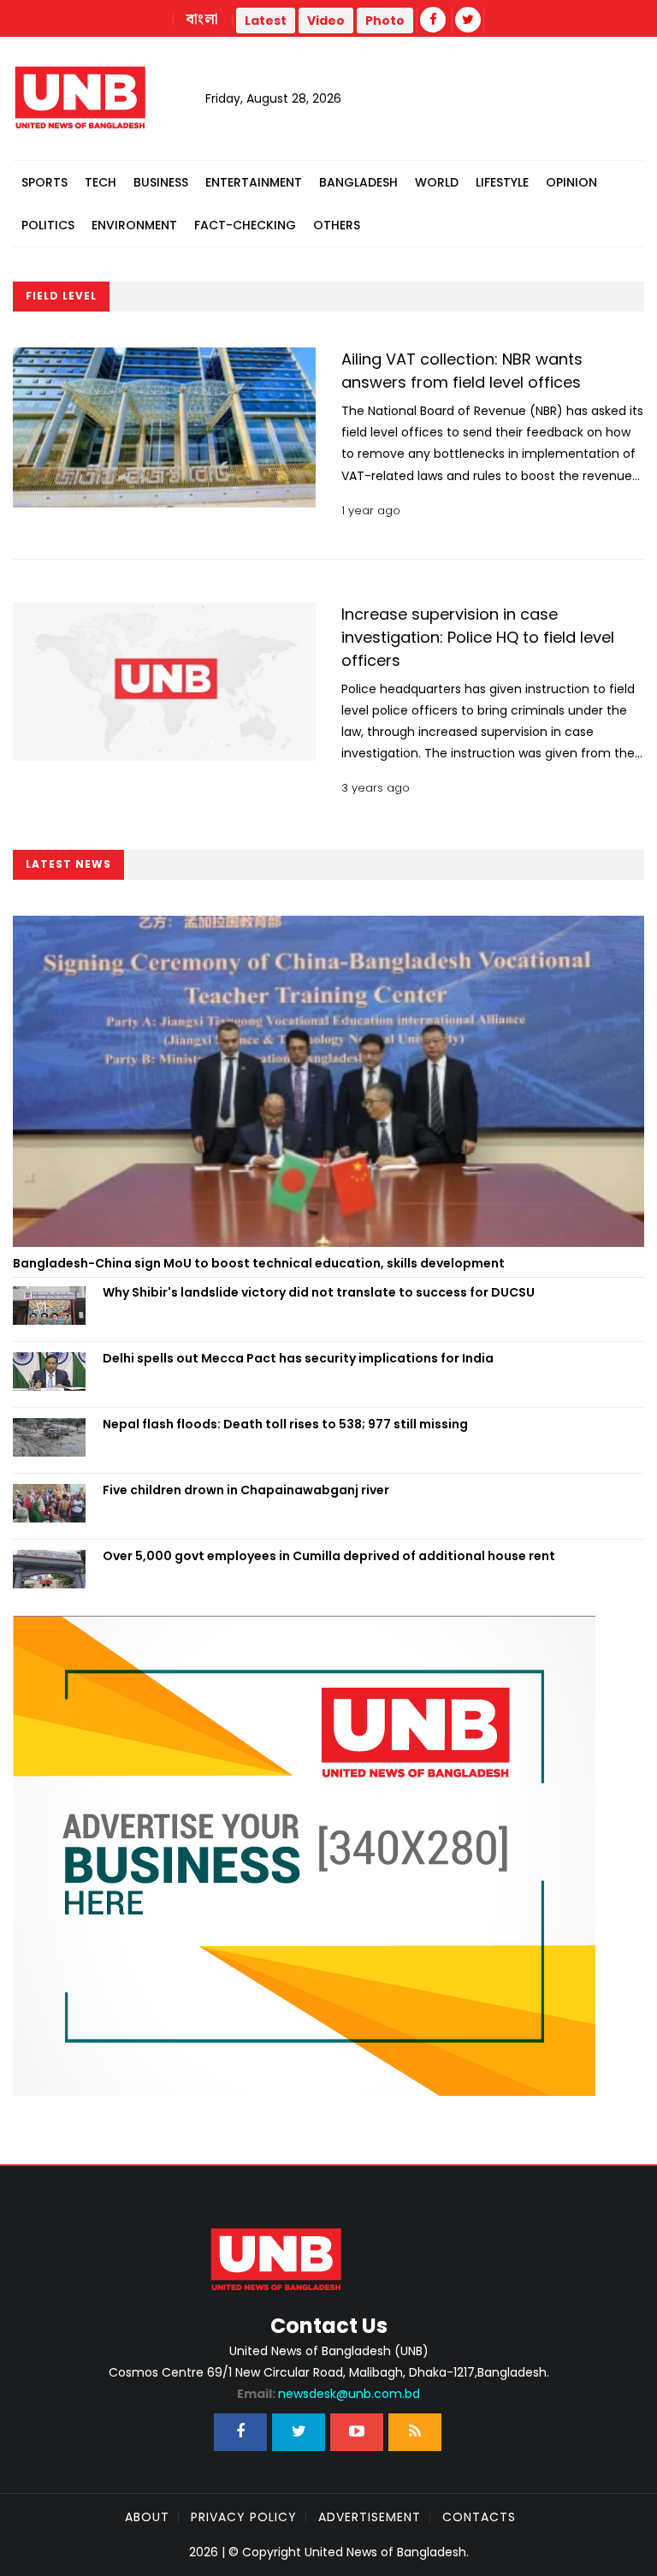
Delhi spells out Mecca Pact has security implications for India (298, 1358)
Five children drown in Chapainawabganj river (246, 1490)
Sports (44, 182)
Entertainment (254, 182)
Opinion (571, 182)
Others (337, 225)
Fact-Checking (245, 225)
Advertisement (370, 2517)
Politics (48, 225)
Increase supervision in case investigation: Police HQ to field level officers (478, 637)
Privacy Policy (244, 2517)
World (437, 182)
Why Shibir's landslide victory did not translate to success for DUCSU (319, 1292)
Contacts (479, 2517)
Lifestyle (502, 182)
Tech (101, 182)
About (147, 2517)
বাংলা (203, 20)
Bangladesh (358, 182)
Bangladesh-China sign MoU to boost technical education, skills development (259, 1263)
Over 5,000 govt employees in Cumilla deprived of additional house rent (329, 1556)
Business (161, 182)
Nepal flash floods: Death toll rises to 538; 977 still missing (285, 1424)
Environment (134, 225)
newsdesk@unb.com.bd (328, 2394)
